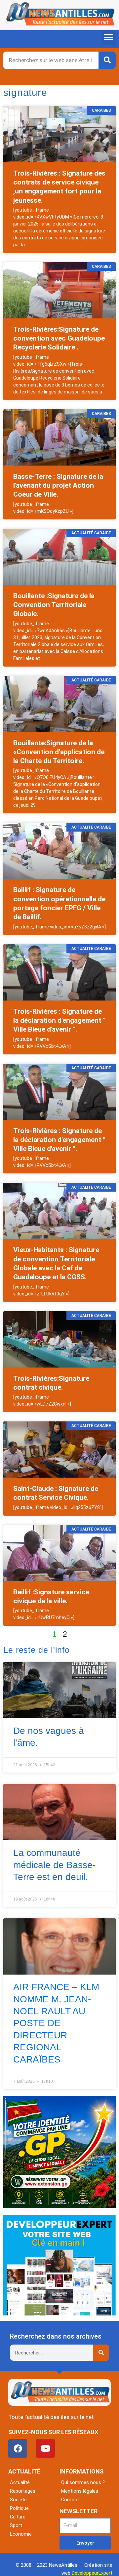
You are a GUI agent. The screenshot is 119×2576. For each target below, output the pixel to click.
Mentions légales (80, 2491)
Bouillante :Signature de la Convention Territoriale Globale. (54, 605)
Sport (16, 2525)
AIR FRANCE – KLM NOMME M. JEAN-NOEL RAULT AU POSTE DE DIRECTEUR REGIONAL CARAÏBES (56, 2023)
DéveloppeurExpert (92, 2573)
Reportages (23, 2491)
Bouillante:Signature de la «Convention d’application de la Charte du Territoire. (59, 752)
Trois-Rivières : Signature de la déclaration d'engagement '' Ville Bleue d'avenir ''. (59, 1021)
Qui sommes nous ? (83, 2482)
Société (18, 2500)
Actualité (20, 2482)
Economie (21, 2534)
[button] (108, 38)
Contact (70, 2500)
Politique (19, 2508)
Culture (18, 2517)
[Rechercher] (107, 60)
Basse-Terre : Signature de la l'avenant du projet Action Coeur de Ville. (58, 486)
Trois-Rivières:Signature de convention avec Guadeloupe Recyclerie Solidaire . (59, 338)
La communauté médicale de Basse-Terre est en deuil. (54, 1865)
